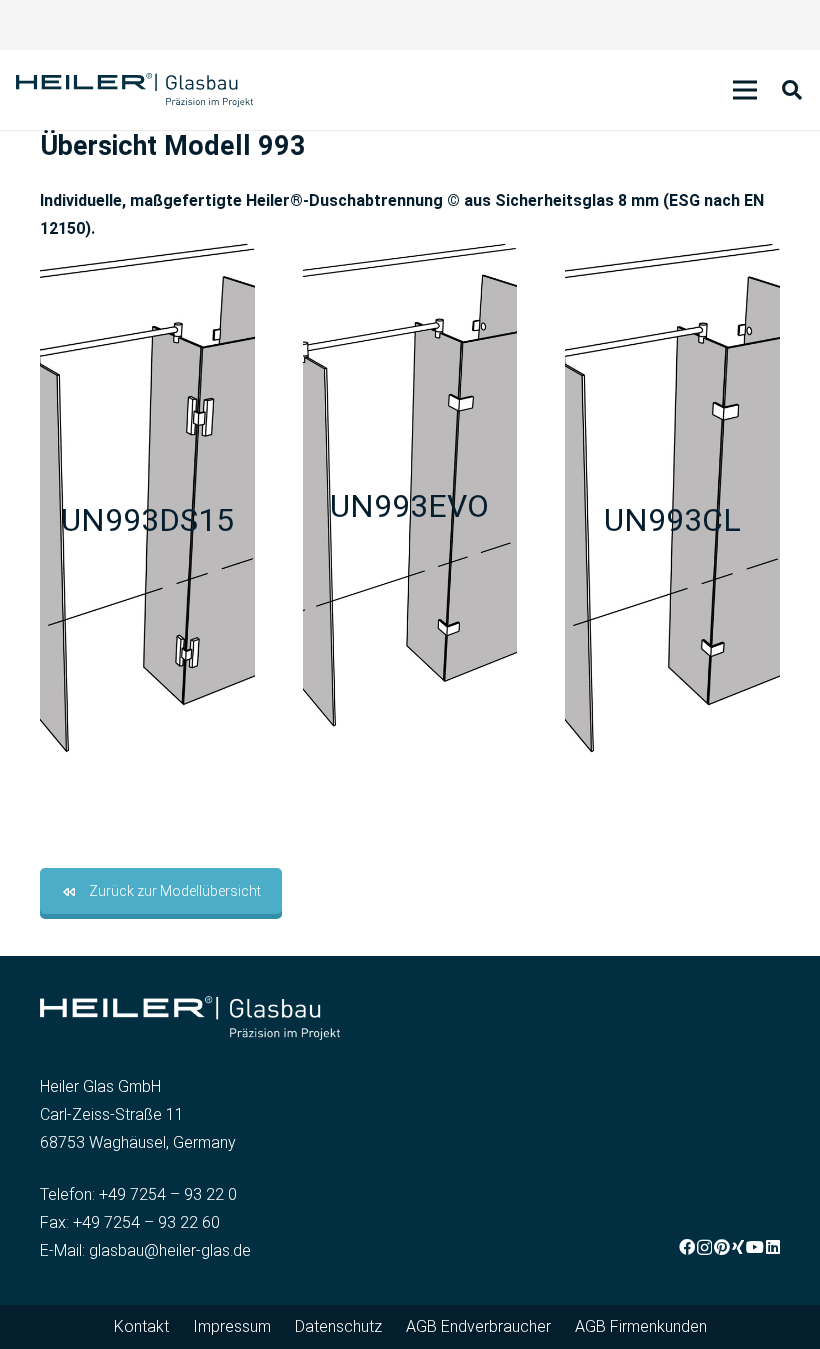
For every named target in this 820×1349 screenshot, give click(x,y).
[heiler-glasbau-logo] (134, 90)
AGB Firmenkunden (641, 1326)
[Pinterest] (722, 1247)
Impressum (232, 1326)
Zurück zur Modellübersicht (175, 891)
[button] (792, 90)
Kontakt (141, 1326)
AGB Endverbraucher (478, 1326)
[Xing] (738, 1247)
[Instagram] (704, 1248)
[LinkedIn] (773, 1247)
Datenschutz (338, 1326)
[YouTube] (755, 1247)
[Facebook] (687, 1247)
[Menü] (745, 90)
